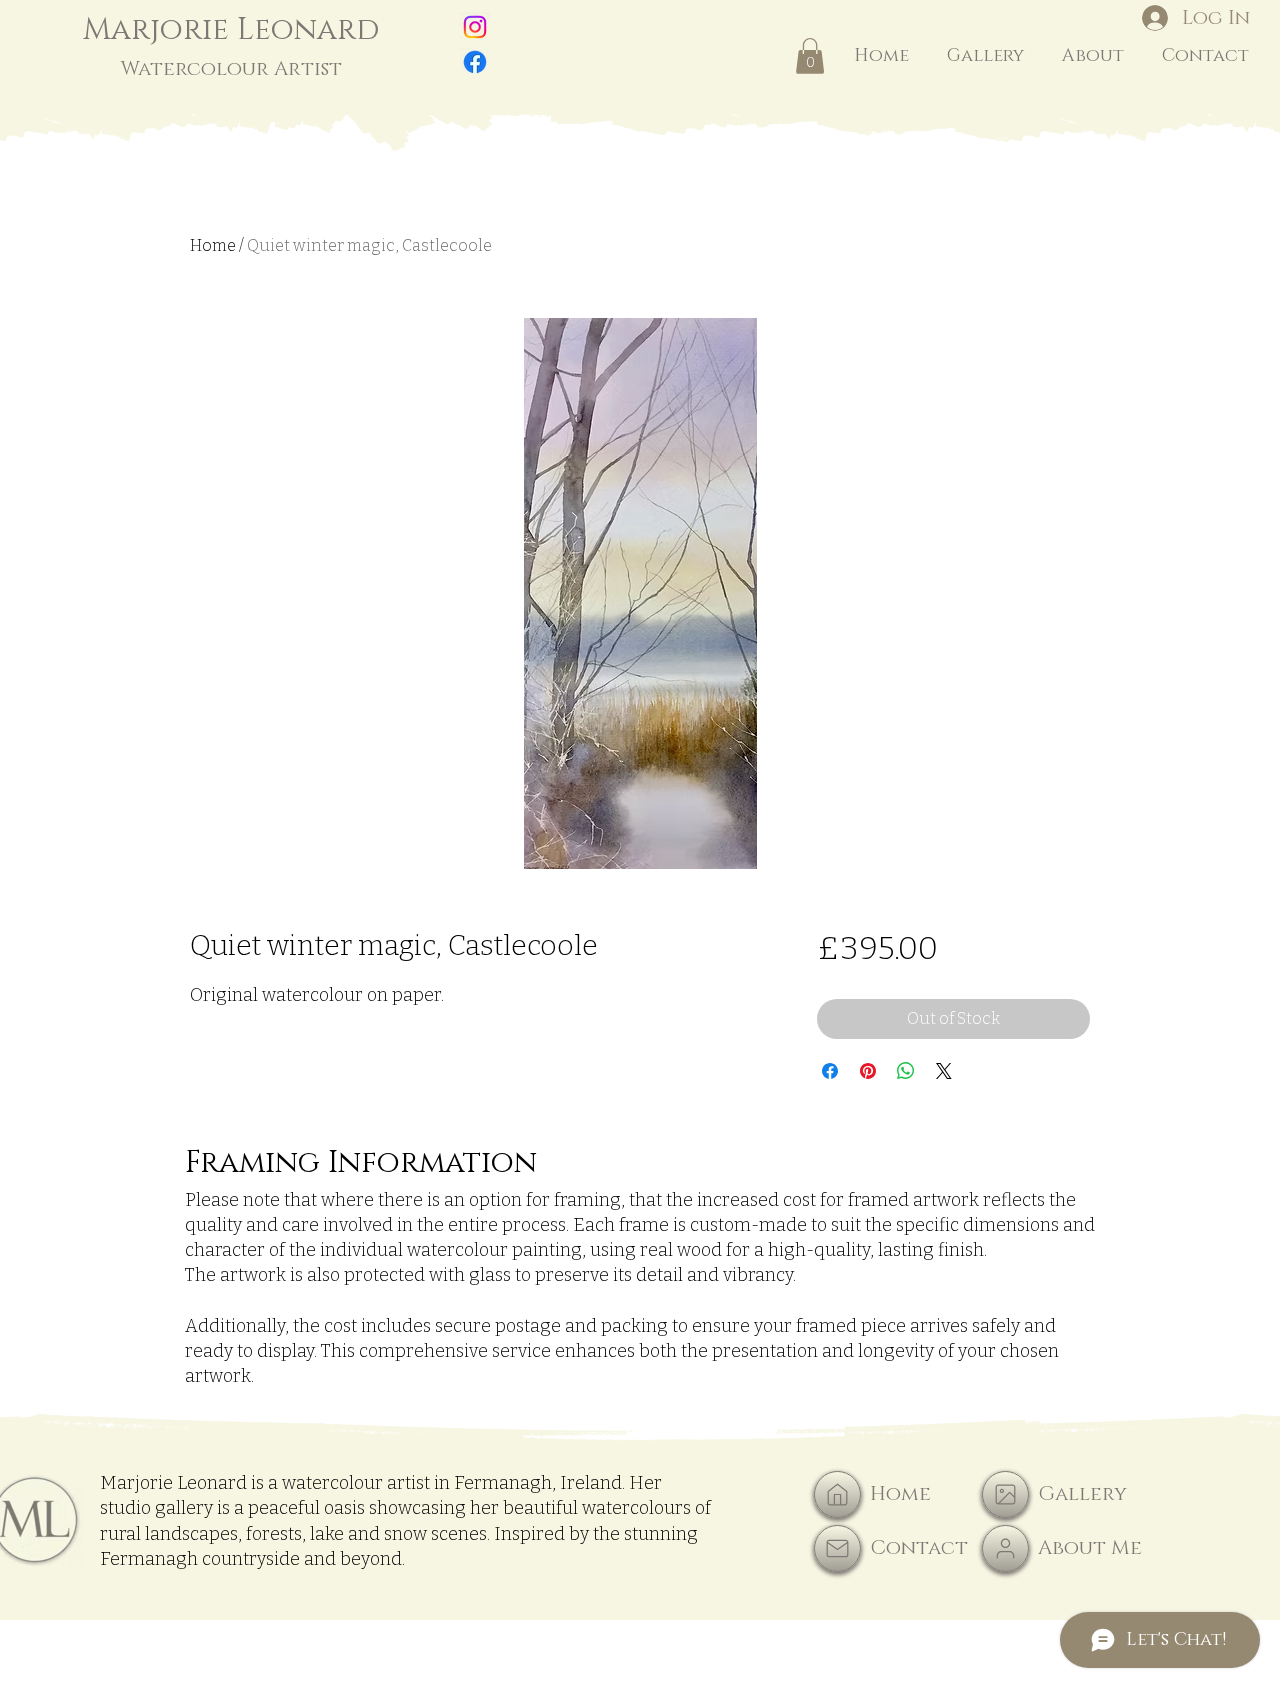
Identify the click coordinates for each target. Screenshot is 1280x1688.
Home (213, 245)
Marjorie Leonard (231, 46)
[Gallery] (1005, 1494)
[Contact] (837, 1548)
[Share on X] (944, 1071)
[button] (810, 56)
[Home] (837, 1494)
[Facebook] (475, 62)
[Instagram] (475, 27)
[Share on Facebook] (830, 1071)
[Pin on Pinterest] (868, 1071)
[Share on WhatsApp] (906, 1071)
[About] (1005, 1548)
